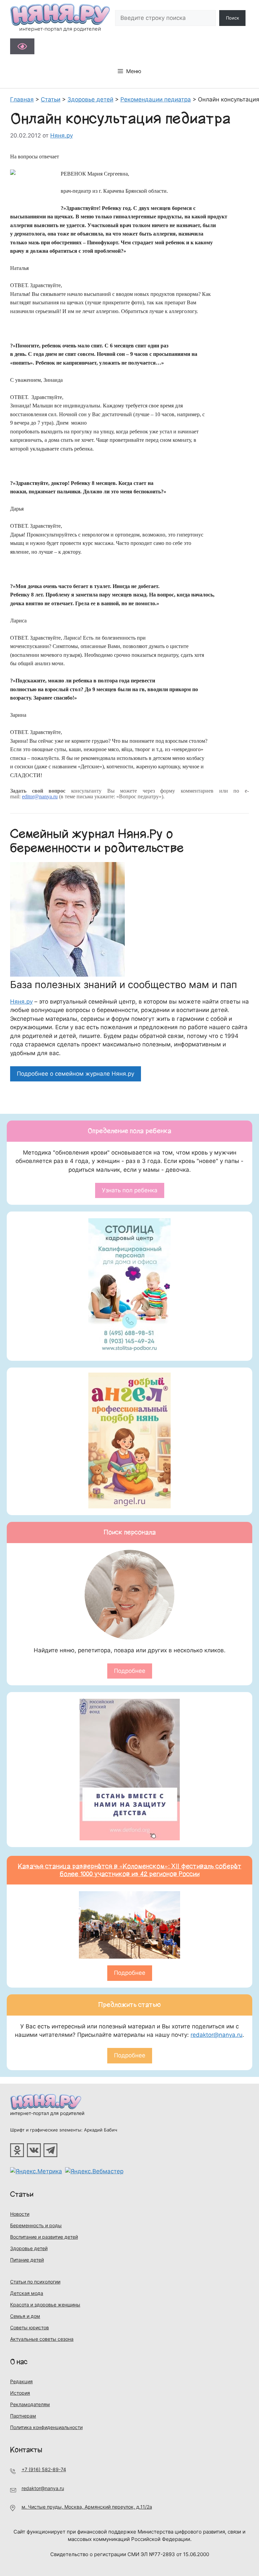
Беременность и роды (36, 2225)
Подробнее (130, 1671)
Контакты (26, 2450)
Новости (20, 2214)
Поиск (233, 18)
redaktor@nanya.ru (217, 2035)
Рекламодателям (30, 2404)
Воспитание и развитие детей (44, 2237)
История (20, 2393)
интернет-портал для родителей (47, 2113)
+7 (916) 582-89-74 (44, 2469)
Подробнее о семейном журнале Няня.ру (76, 1074)
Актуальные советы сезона (42, 2339)
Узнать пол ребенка (130, 1190)
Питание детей (27, 2260)
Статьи (22, 2194)
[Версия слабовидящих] (22, 46)
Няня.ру (21, 1002)
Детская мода (27, 2293)
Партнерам (23, 2416)
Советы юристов (30, 2327)
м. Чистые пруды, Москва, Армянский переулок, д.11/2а (87, 2507)
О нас (19, 2362)
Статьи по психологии (35, 2282)
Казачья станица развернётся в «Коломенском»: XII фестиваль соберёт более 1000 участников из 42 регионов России (130, 1870)
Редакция (21, 2381)
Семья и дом (25, 2316)
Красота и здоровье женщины (45, 2305)
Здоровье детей (29, 2248)
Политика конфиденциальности (46, 2427)
